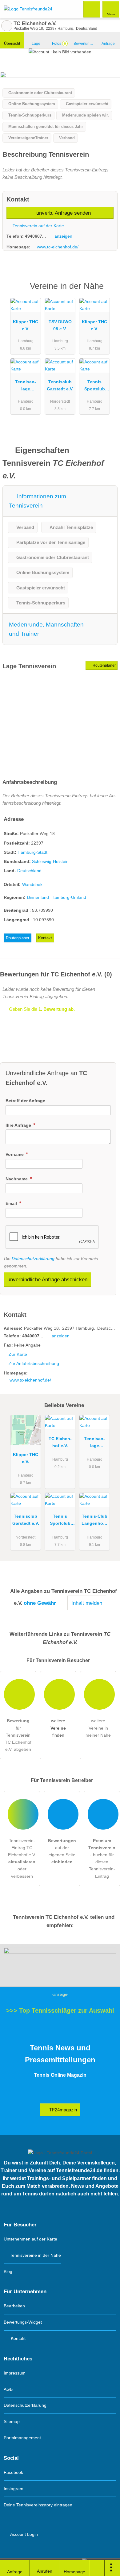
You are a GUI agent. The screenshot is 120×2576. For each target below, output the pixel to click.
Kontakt (45, 938)
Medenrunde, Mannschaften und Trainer (46, 629)
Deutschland (29, 871)
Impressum (15, 2373)
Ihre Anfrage (19, 1125)
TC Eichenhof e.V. (60, 1442)
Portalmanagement (22, 2438)
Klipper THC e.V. (26, 325)
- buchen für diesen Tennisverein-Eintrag (102, 1858)
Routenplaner (104, 665)
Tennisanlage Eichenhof (26, 387)
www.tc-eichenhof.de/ (58, 247)
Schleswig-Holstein (50, 861)
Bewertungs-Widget (23, 2322)
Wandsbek (32, 884)
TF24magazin (62, 2110)
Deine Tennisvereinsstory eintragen (38, 2505)
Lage (36, 44)
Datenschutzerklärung (33, 1259)
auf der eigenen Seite (62, 1851)
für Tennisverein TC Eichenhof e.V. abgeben (18, 1735)
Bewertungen (85, 44)
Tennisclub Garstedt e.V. (60, 385)
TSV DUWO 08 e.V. (60, 325)
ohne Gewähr (40, 1603)
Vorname (15, 1154)
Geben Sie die (41, 1009)
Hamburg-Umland (69, 897)
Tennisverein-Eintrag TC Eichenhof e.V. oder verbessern (22, 1858)
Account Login (24, 2534)
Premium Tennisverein (107, 291)
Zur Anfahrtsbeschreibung (34, 1363)
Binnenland (38, 897)
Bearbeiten (14, 2306)
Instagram (14, 2489)
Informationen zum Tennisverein (38, 501)
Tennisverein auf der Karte (38, 226)
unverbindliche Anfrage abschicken (47, 1279)
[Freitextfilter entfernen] (92, 9)
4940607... (35, 236)
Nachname (17, 1179)
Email (12, 1203)
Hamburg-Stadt (32, 852)
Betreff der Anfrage (25, 1101)
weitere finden (58, 1728)
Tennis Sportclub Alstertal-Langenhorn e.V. (94, 387)
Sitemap (12, 2421)
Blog (8, 2271)
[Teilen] (97, 2568)
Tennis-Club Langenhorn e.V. (94, 1521)
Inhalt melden (87, 1603)
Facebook (13, 2472)
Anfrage (108, 44)
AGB (8, 2389)
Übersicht (12, 44)
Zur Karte (18, 1354)
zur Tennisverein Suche (7, 26)
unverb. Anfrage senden (63, 213)
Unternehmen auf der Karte (30, 2239)
